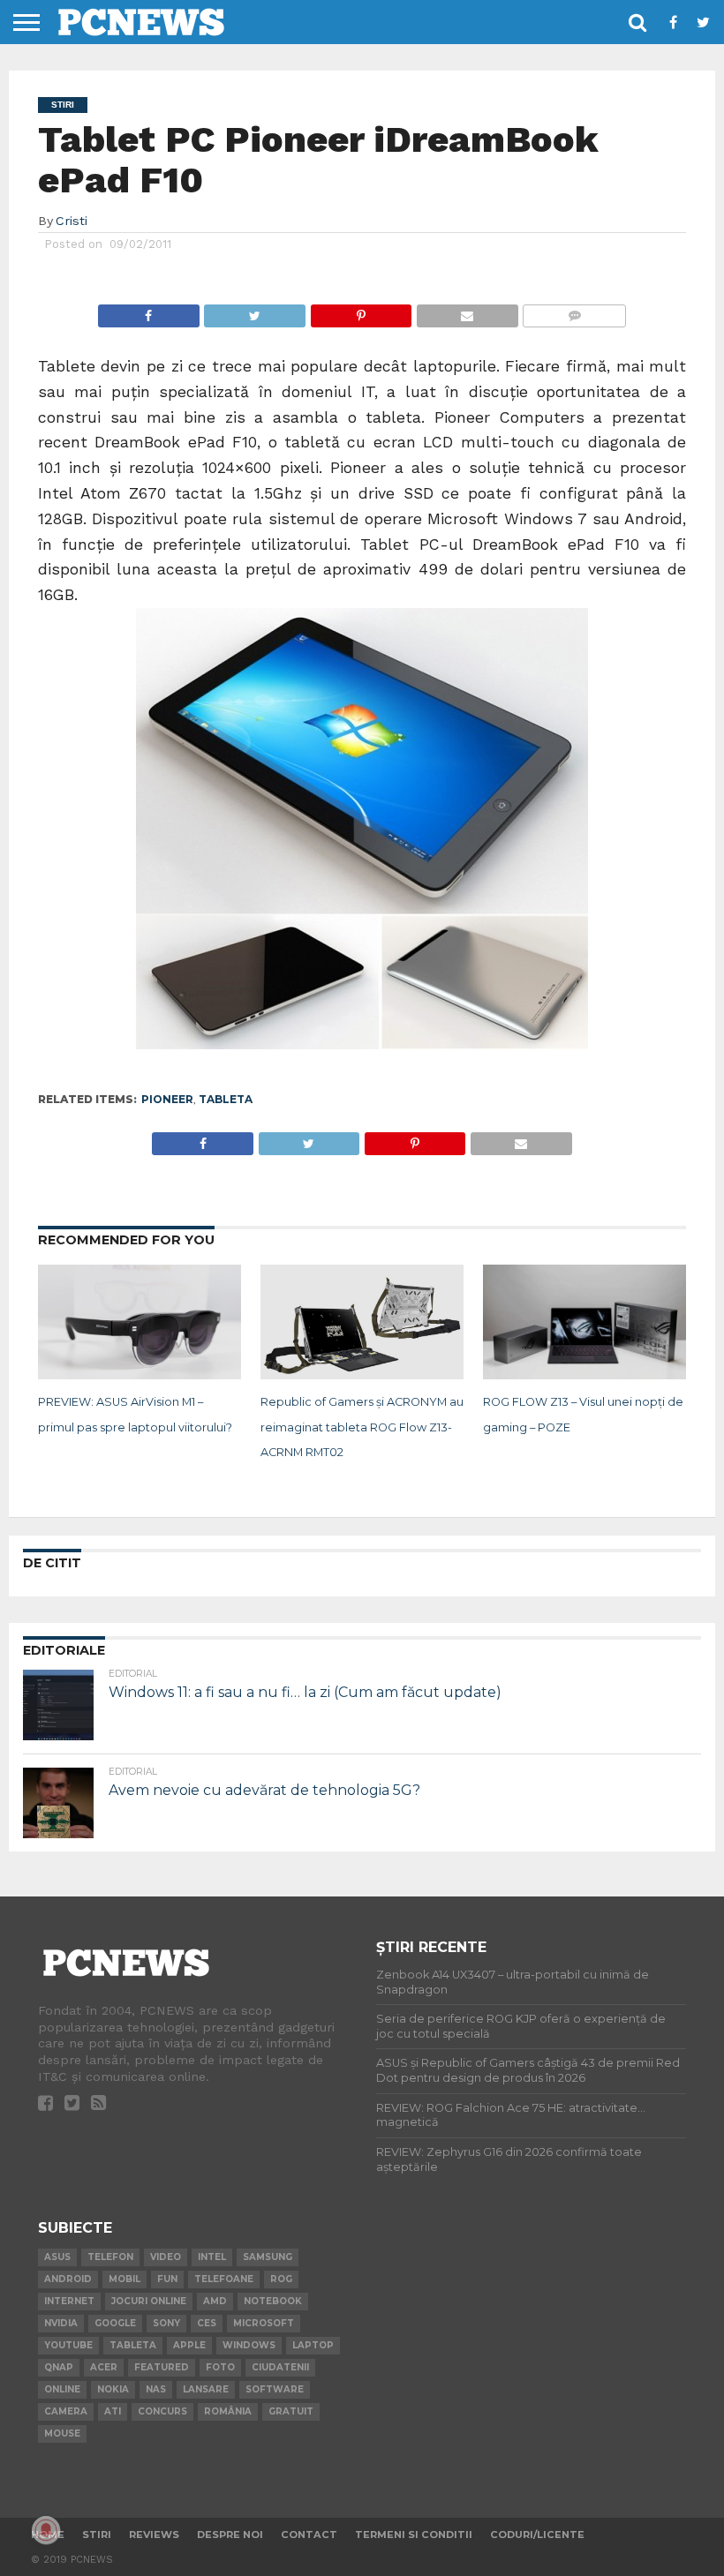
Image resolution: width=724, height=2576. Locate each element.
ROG (281, 2279)
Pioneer (167, 1099)
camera (66, 2411)
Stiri (97, 2535)
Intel (212, 2257)
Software (275, 2389)
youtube (68, 2345)
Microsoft (264, 2323)
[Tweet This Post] (255, 311)
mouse (62, 2433)
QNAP (59, 2367)
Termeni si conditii (414, 2535)
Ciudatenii (280, 2367)
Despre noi (230, 2535)
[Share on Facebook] (149, 311)
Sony (166, 2323)
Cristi (72, 221)
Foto (220, 2367)
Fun (167, 2279)
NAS (156, 2389)
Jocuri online (149, 2301)
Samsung (268, 2257)
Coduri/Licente (537, 2535)
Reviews (154, 2535)
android (68, 2279)
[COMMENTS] (574, 311)
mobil (124, 2279)
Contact (309, 2535)
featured (162, 2367)
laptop (313, 2345)
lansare (206, 2389)
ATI (113, 2411)
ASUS (57, 2257)
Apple (189, 2345)
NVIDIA (61, 2323)
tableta (226, 1099)
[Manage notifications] (46, 2530)
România (228, 2411)
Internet (69, 2301)
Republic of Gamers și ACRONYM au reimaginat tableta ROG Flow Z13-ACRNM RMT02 (362, 1427)
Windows (249, 2345)
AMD (215, 2301)
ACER (104, 2367)
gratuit (291, 2411)
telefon (110, 2257)
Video (166, 2257)
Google (115, 2323)
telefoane (224, 2279)
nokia (113, 2389)
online (62, 2389)
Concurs (162, 2411)
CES (207, 2323)
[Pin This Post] (361, 311)
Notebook (273, 2301)
